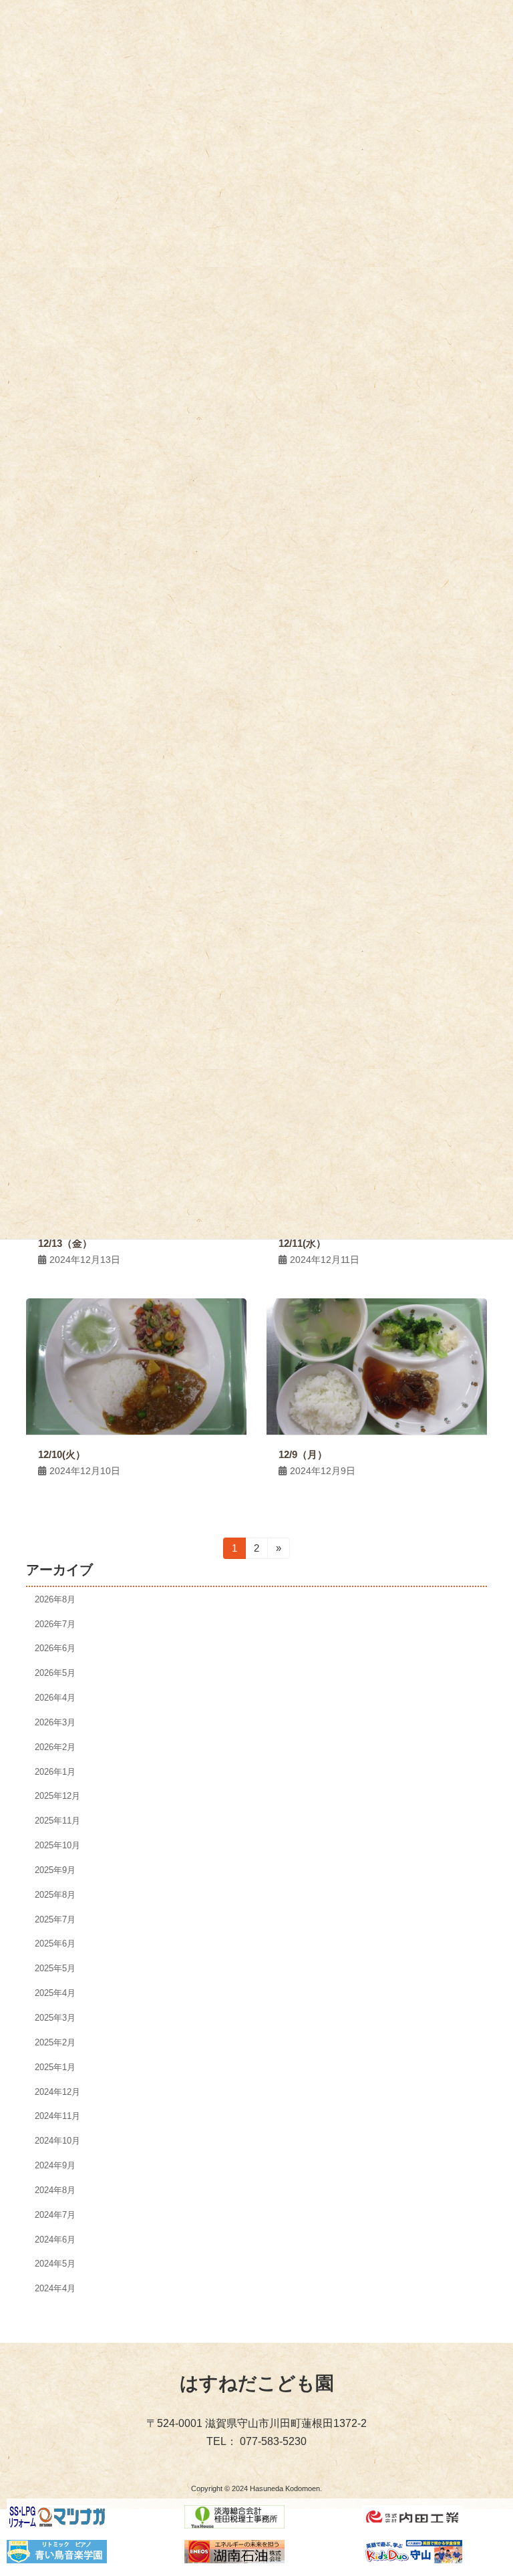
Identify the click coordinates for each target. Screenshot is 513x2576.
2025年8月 (55, 1894)
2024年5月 (55, 2264)
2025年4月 (55, 1993)
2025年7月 (55, 1919)
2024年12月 (57, 2091)
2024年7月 (55, 2214)
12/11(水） (302, 1243)
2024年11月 (57, 2116)
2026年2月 (55, 1746)
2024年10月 (57, 2141)
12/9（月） (303, 1454)
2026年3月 (55, 1722)
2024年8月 (55, 2190)
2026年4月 (55, 1698)
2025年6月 (55, 1944)
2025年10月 (57, 1845)
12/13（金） (65, 1243)
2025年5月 (55, 1968)
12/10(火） (62, 1454)
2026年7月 (55, 1623)
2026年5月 (55, 1673)
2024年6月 (55, 2239)
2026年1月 (55, 1771)
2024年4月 (55, 2288)
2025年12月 (57, 1796)
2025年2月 (55, 2042)
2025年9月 (55, 1870)
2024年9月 (55, 2165)
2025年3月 (55, 2018)
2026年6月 (55, 1648)
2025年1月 (55, 2066)
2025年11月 (57, 1821)
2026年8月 (55, 1599)
